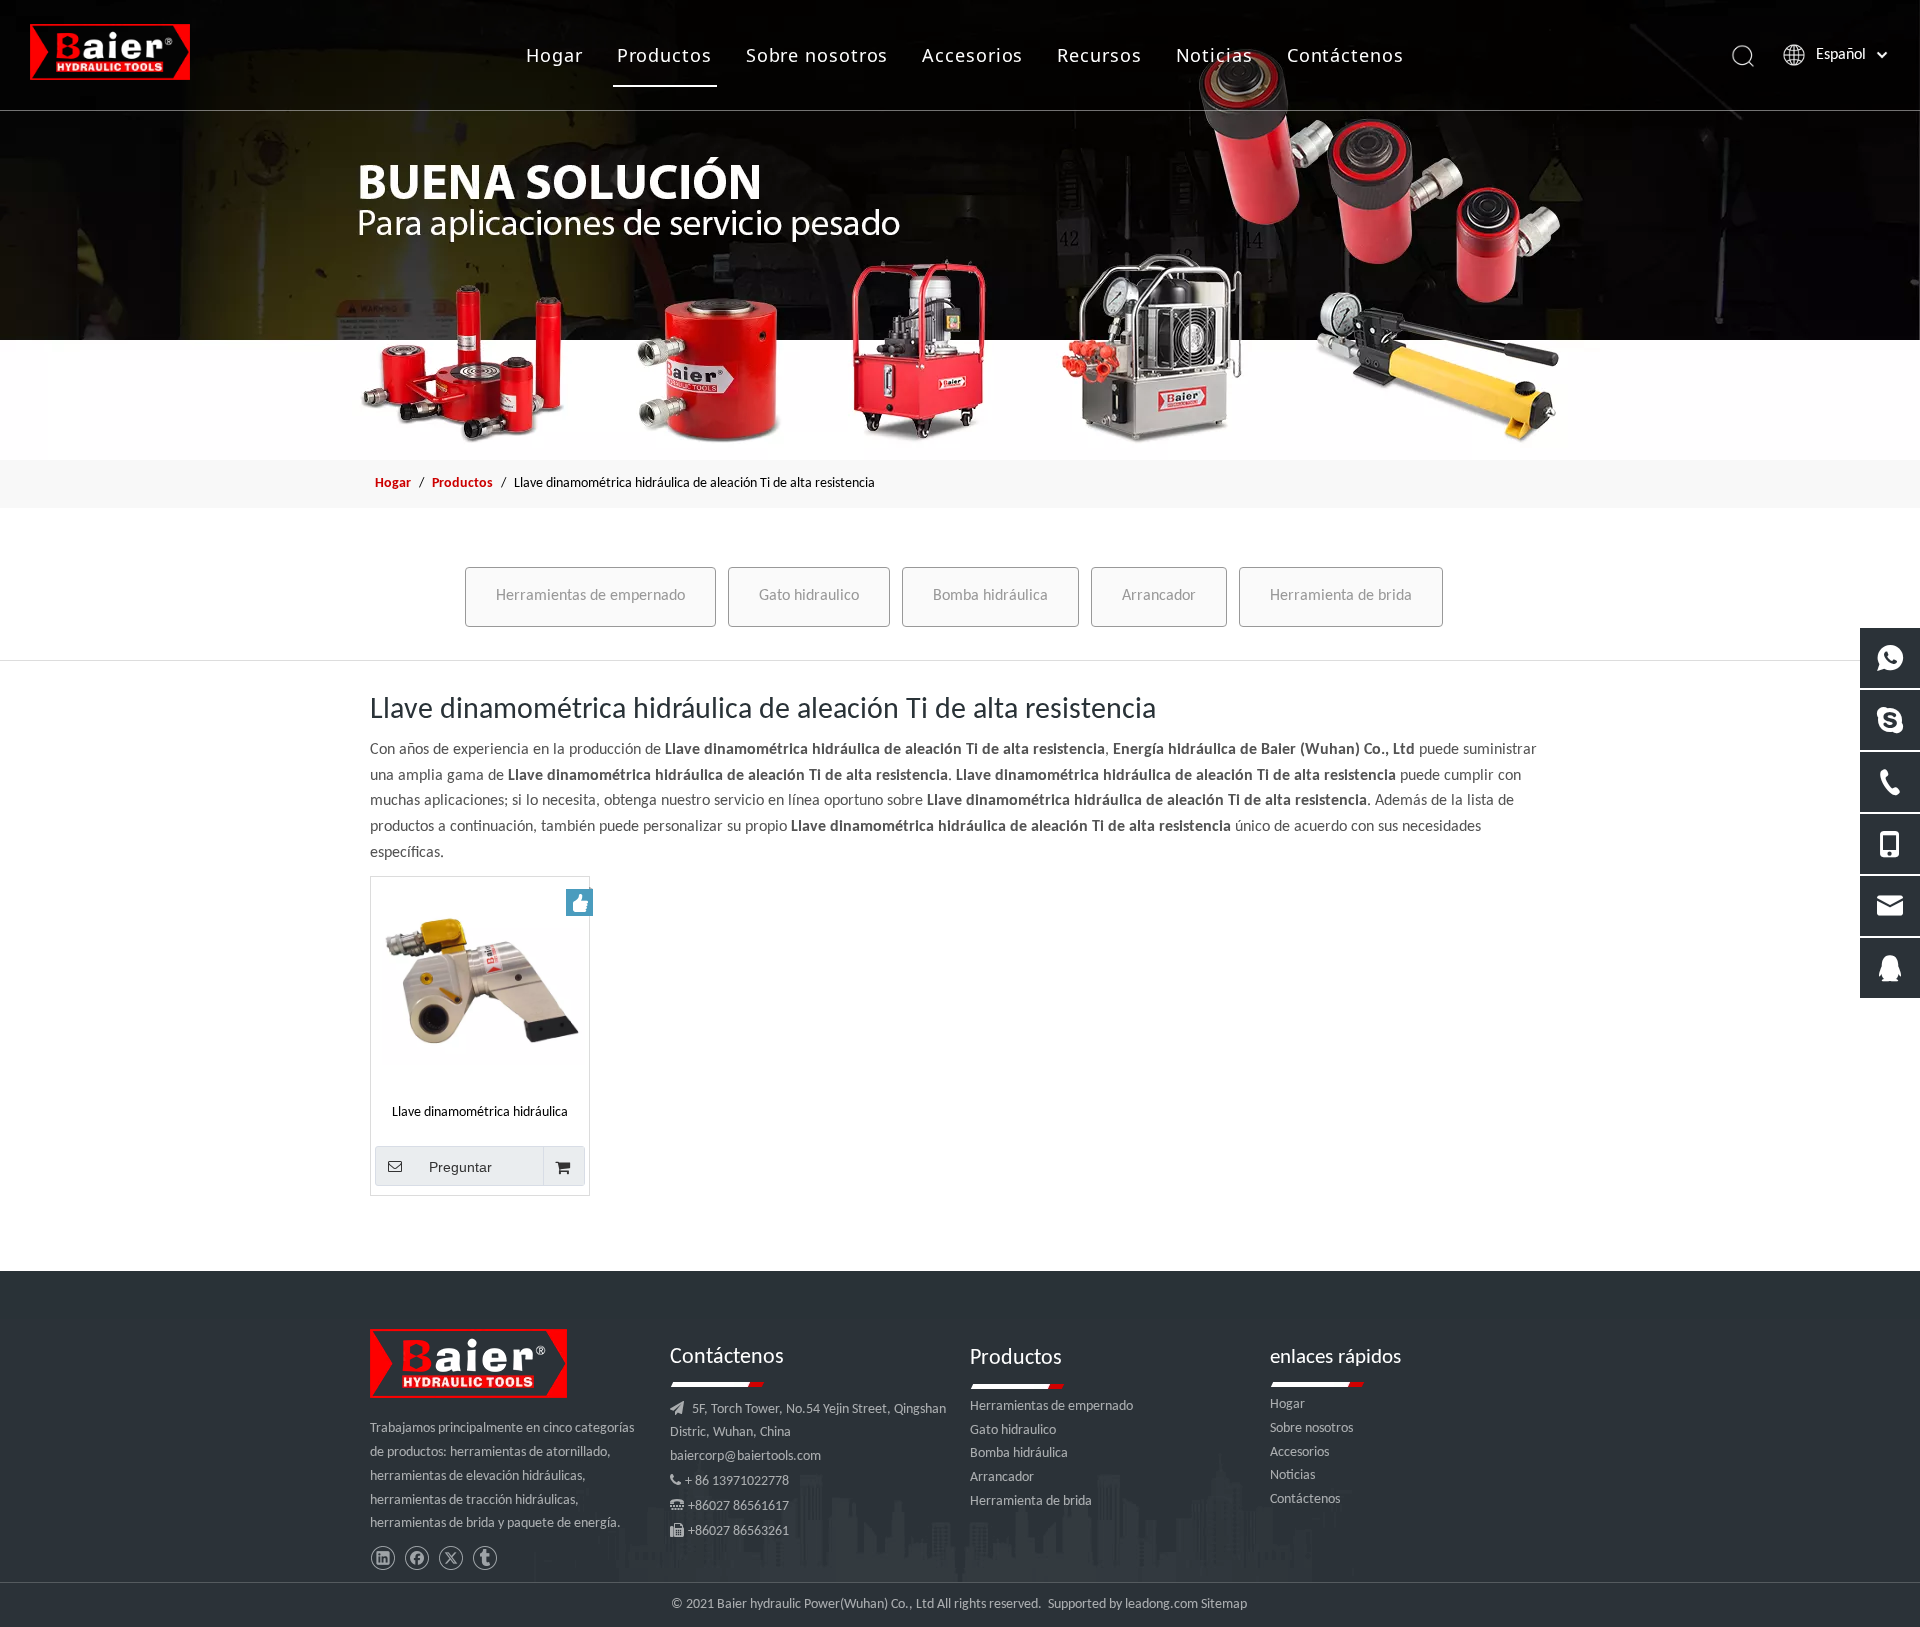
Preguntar (460, 1167)
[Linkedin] (382, 1558)
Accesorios (972, 55)
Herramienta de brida (1341, 596)
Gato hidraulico (809, 596)
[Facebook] (416, 1558)
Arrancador (1159, 596)
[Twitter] (450, 1558)
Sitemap (1224, 1604)
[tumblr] (484, 1558)
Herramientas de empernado (590, 596)
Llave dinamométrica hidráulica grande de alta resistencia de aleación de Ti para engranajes (480, 1112)
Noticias (1214, 55)
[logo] (468, 1363)
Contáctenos (1345, 55)
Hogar (554, 55)
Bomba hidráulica (990, 596)
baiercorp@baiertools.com (745, 1456)
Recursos (1099, 55)
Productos (664, 55)
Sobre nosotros (817, 55)
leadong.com (1161, 1604)
